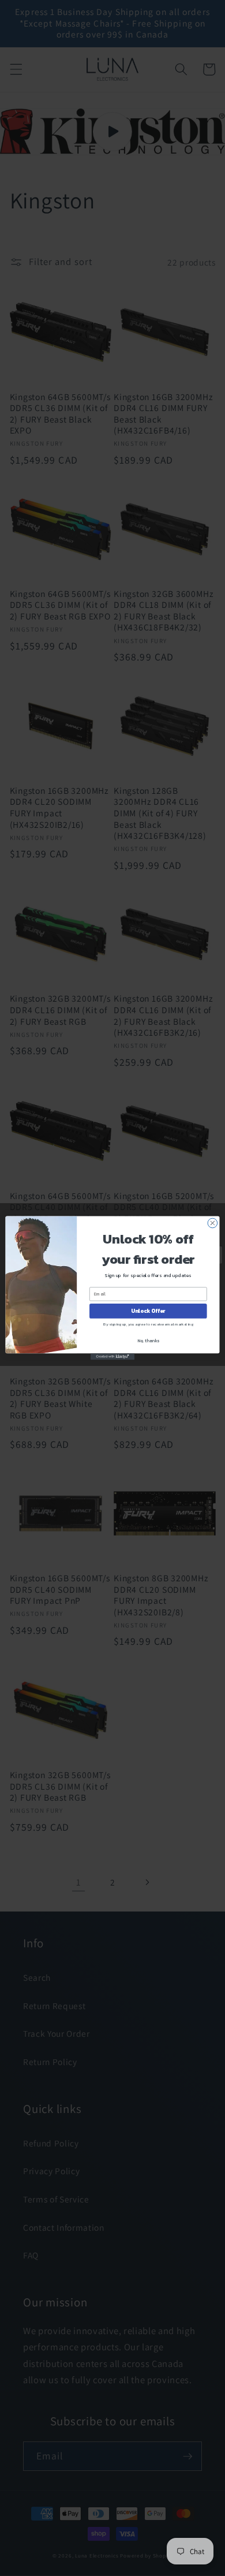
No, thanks (148, 1340)
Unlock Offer (148, 1311)
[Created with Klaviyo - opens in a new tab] (112, 1356)
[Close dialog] (213, 1223)
